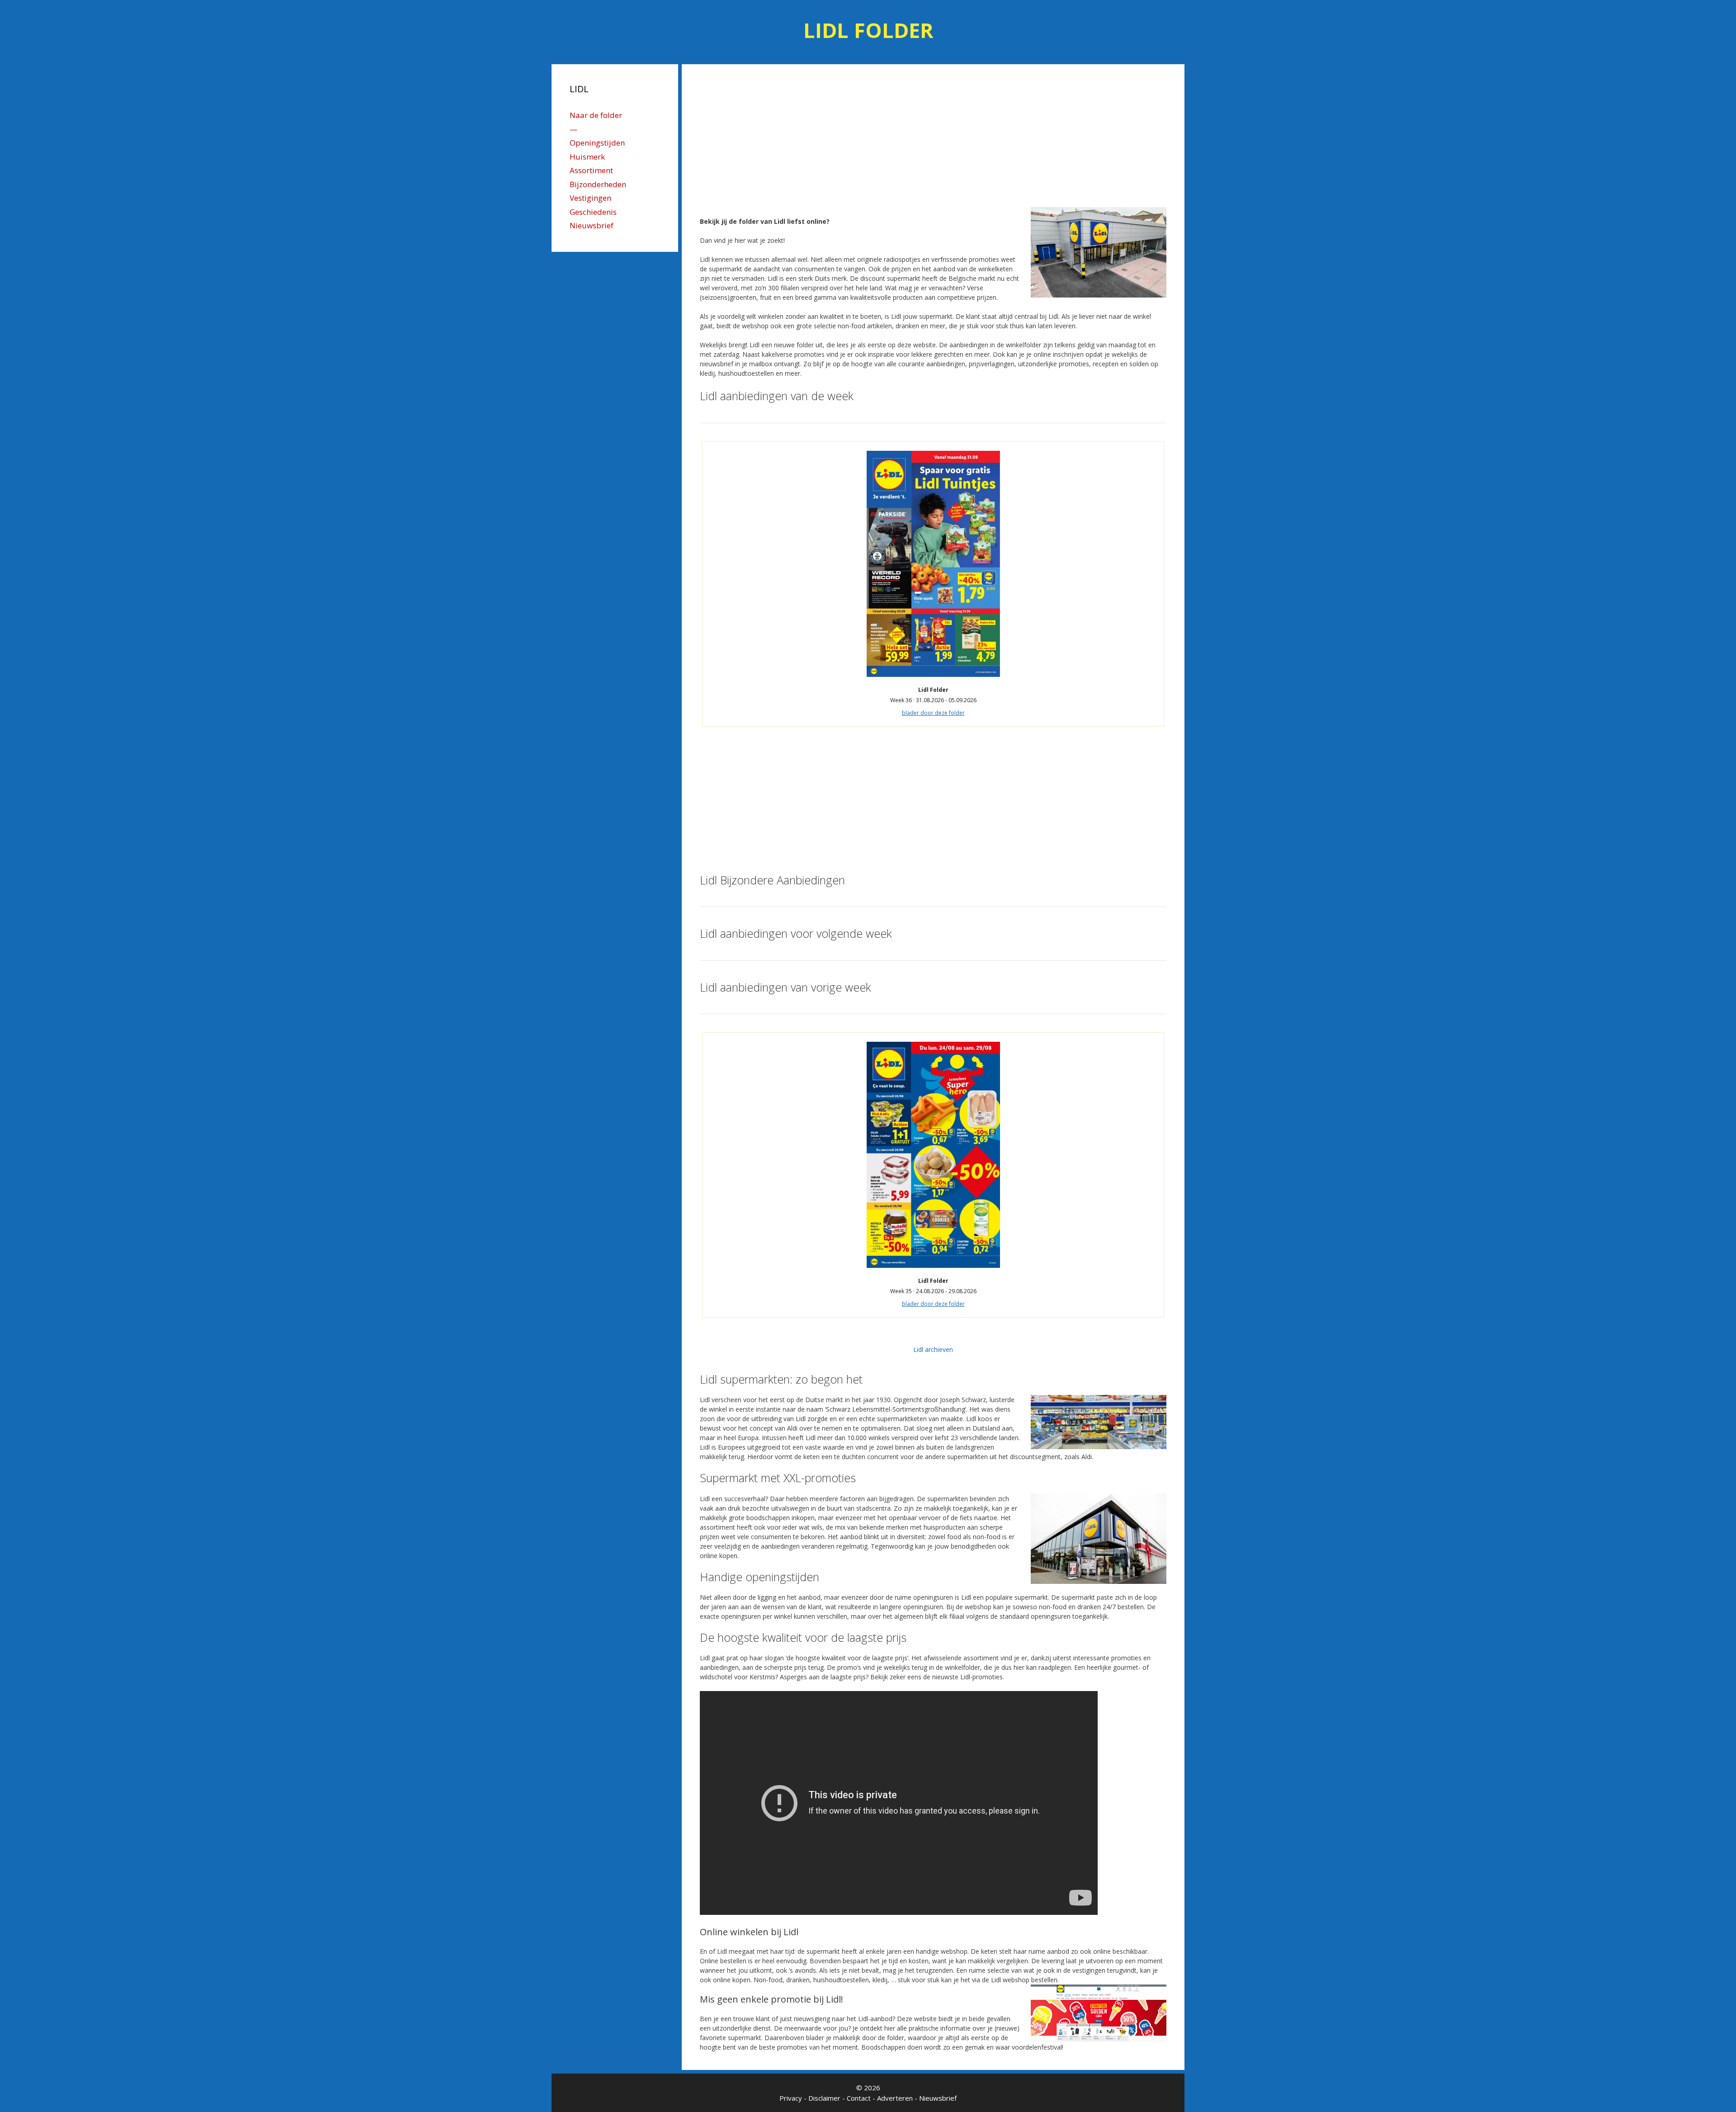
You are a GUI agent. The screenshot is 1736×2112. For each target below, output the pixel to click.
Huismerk (587, 157)
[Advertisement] (933, 139)
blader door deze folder (933, 713)
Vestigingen (590, 198)
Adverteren (895, 2098)
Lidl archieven (933, 1349)
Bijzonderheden (598, 184)
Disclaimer (824, 2098)
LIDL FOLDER (868, 30)
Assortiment (591, 170)
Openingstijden (597, 143)
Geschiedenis (593, 212)
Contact (859, 2098)
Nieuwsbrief (592, 225)
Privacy (791, 2098)
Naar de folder (596, 115)
